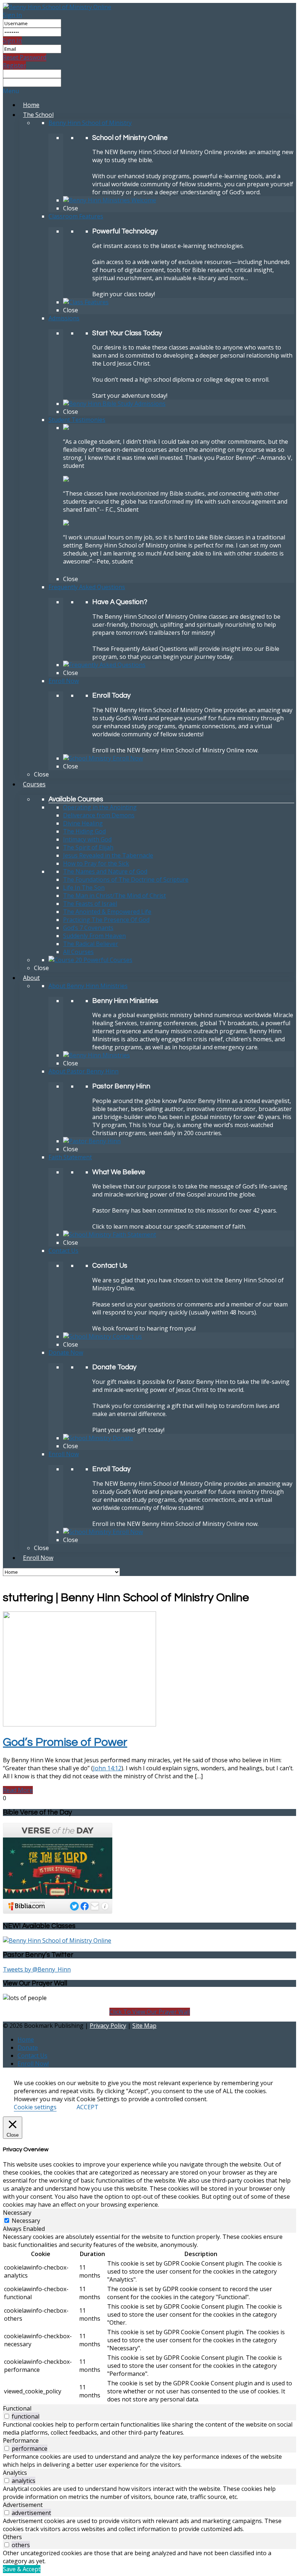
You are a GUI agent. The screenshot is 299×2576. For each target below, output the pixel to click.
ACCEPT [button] (88, 2107)
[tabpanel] (149, 2319)
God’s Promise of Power (65, 1742)
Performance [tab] (21, 2440)
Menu (11, 91)
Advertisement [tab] (23, 2505)
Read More (18, 1790)
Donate (28, 2048)
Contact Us (32, 2056)
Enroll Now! (33, 2064)
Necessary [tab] (17, 2213)
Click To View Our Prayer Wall (150, 2012)
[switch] (7, 2416)
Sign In (12, 15)
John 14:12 (107, 1768)
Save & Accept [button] (22, 2569)
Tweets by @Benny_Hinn (37, 1969)
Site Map (144, 2026)
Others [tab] (12, 2537)
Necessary (26, 2221)
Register (14, 65)
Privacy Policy (108, 2026)
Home (26, 2039)
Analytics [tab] (15, 2473)
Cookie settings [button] (35, 2107)
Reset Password (25, 57)
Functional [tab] (17, 2408)
